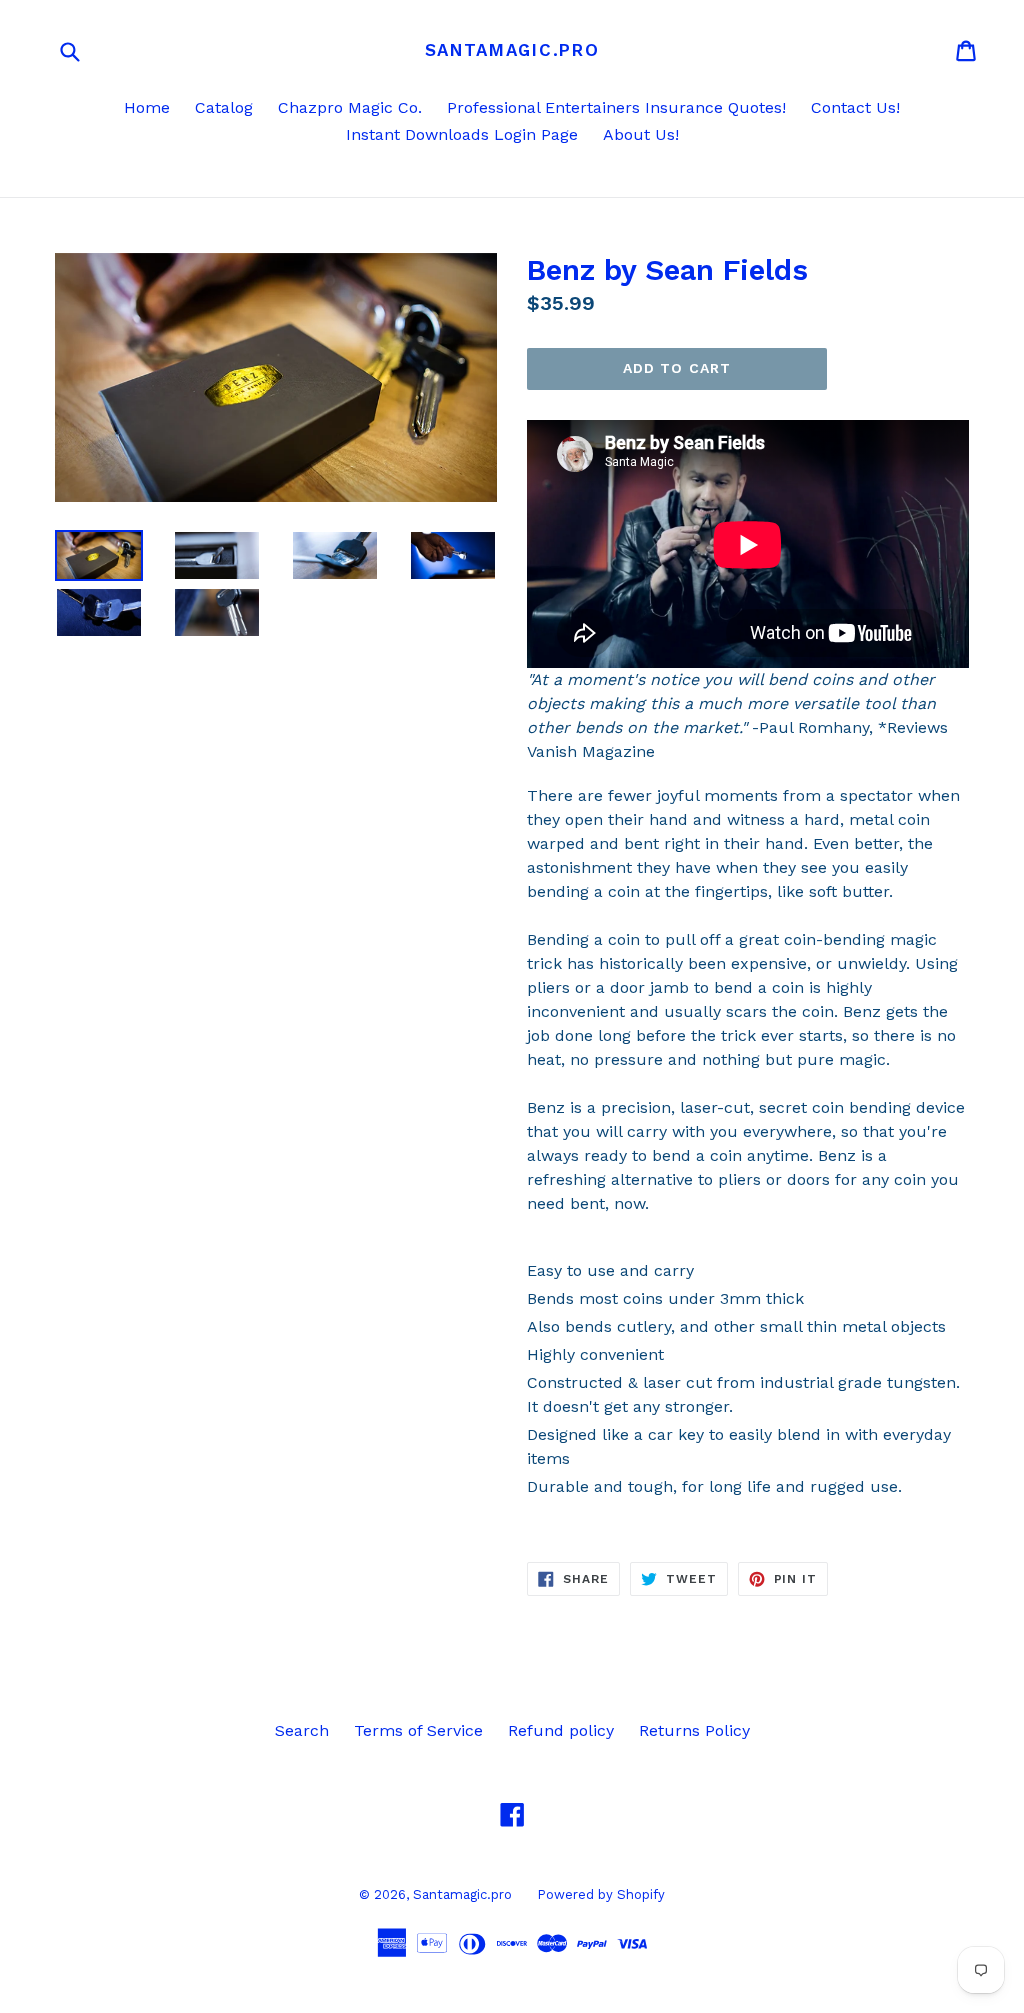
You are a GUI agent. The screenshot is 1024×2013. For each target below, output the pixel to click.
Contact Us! (855, 107)
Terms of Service (418, 1730)
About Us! (641, 134)
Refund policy (561, 1730)
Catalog (224, 107)
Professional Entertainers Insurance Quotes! (616, 107)
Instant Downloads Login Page (462, 134)
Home (147, 107)
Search (302, 1730)
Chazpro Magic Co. (350, 107)
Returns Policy (694, 1730)
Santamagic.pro (512, 50)
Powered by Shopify (601, 1894)
